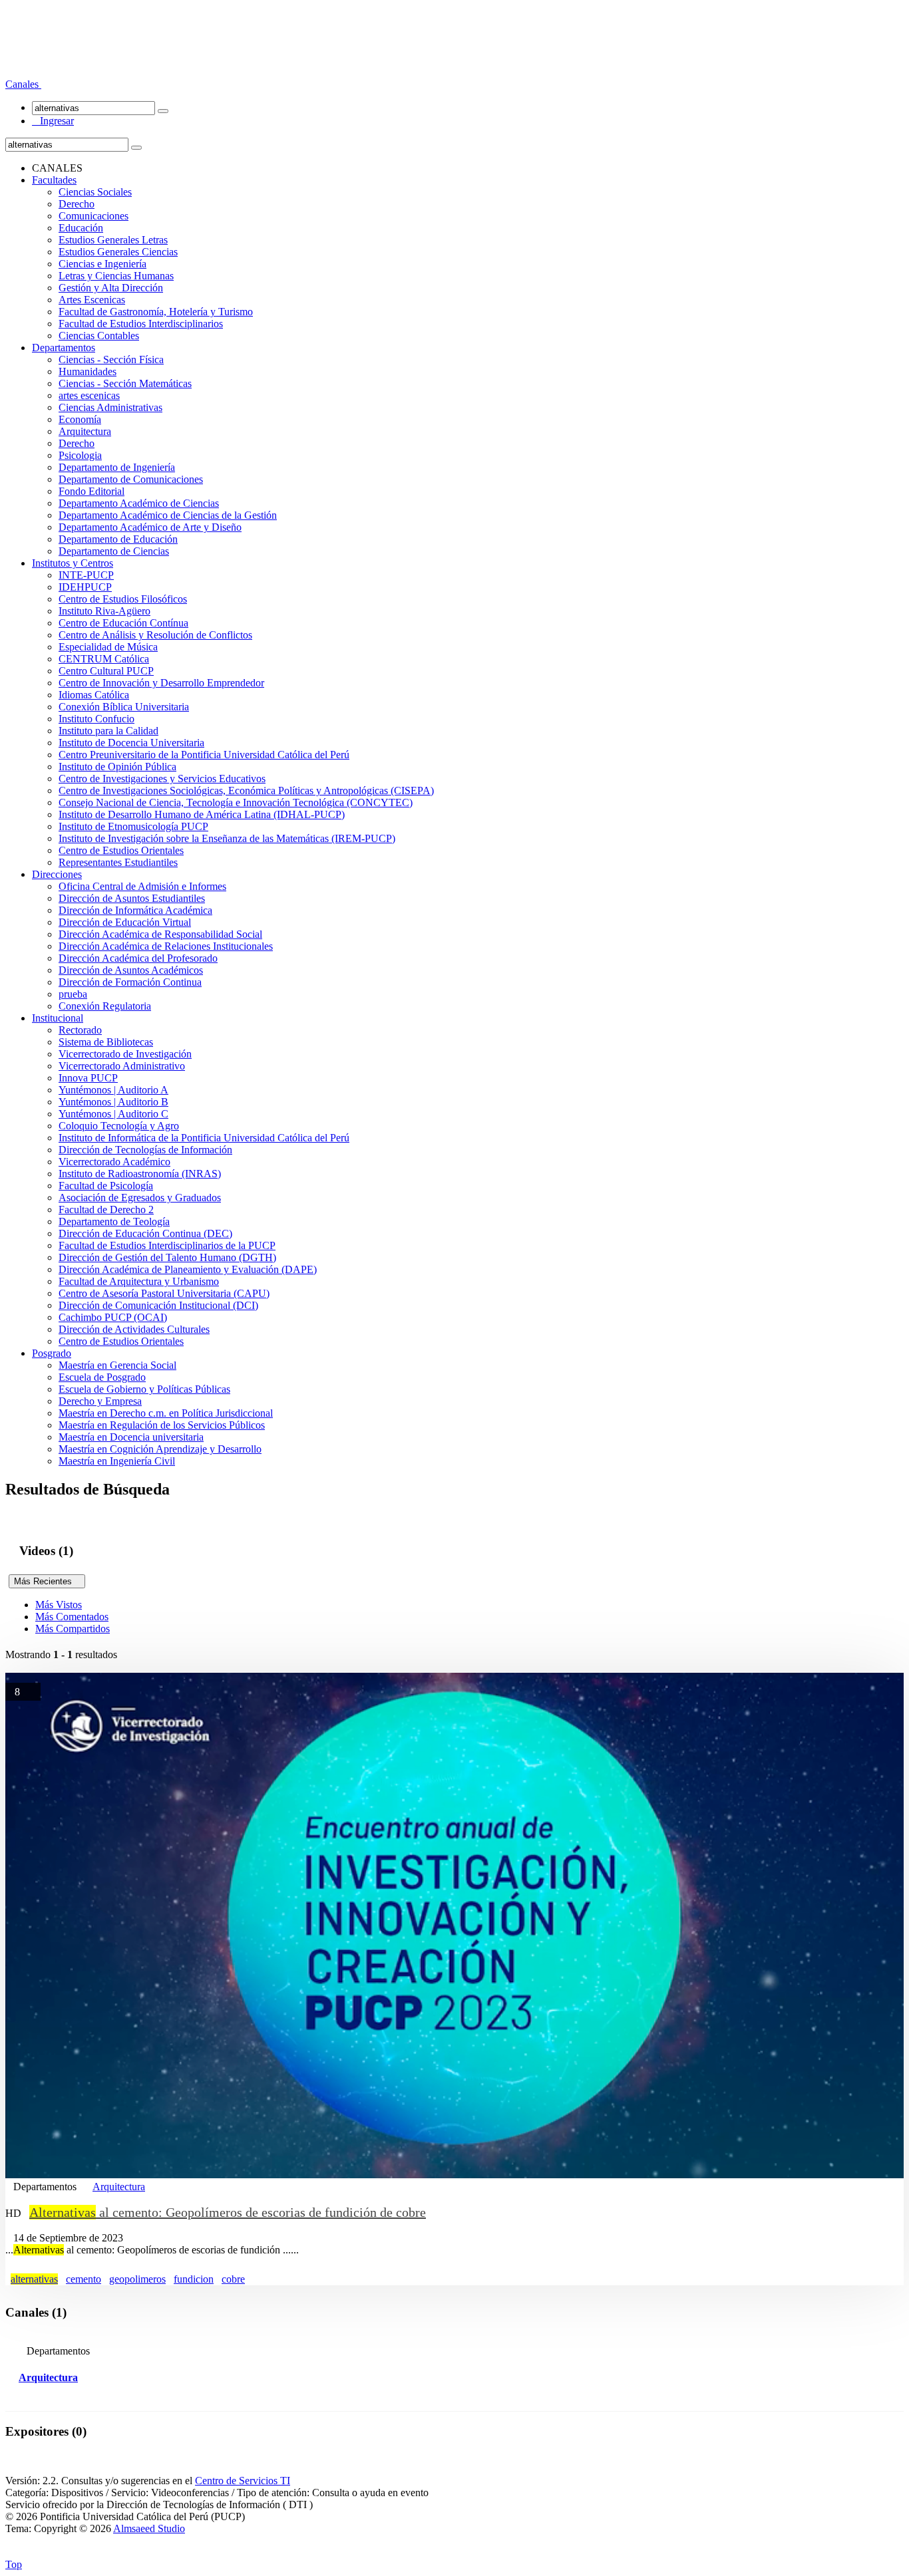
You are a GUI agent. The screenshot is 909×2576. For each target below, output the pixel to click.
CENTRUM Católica (104, 659)
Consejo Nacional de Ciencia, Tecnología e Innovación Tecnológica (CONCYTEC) (236, 802)
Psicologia (80, 455)
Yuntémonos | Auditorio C (113, 1114)
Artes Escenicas (92, 300)
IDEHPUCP (85, 587)
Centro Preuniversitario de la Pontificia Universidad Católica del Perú (204, 755)
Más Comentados (72, 1617)
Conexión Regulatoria (105, 1006)
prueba (73, 994)
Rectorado (80, 1030)
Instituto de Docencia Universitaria (131, 743)
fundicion (194, 2279)
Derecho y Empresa (100, 1401)
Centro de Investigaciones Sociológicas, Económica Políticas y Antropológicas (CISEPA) (246, 790)
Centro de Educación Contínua (123, 623)
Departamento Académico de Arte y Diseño (150, 527)
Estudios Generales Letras (113, 240)
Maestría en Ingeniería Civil (117, 1461)
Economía (80, 419)
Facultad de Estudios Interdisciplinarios (141, 324)
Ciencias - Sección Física (111, 359)
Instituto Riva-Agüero (104, 611)
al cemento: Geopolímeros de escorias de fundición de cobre (228, 2212)
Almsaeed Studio (149, 2528)
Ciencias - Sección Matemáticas (125, 383)
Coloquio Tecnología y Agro (119, 1126)
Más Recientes (47, 1581)
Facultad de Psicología (106, 1186)
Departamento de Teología (114, 1221)
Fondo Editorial (91, 491)
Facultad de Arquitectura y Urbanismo (139, 1281)
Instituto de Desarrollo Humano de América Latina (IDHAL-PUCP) (202, 814)
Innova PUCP (88, 1078)
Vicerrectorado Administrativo (122, 1066)
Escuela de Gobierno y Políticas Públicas (144, 1389)
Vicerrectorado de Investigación (125, 1054)
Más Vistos (59, 1605)
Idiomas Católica (94, 695)
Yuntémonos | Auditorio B (113, 1102)
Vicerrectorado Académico (114, 1162)
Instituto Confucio (96, 719)
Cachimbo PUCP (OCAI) (113, 1317)
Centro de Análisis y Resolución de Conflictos (155, 635)
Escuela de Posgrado (102, 1377)
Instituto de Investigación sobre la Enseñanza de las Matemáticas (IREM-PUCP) (227, 838)
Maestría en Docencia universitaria (131, 1437)
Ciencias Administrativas (110, 407)
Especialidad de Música (108, 647)
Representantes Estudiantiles (118, 862)
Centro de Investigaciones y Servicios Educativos (162, 779)
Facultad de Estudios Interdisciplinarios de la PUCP (167, 1245)
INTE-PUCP (86, 575)
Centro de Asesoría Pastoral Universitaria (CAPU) (164, 1293)
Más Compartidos (73, 1629)
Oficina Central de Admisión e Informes (142, 886)
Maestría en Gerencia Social (117, 1365)
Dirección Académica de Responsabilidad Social (160, 934)
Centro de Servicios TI (243, 2481)
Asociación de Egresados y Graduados (140, 1198)
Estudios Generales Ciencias (118, 252)
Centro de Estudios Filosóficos (123, 599)
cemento (84, 2279)
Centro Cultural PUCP (106, 671)
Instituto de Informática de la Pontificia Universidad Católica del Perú (204, 1138)
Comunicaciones (93, 216)
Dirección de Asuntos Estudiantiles (132, 898)
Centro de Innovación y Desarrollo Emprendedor (161, 683)
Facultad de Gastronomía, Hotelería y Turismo (156, 312)
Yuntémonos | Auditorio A (113, 1090)
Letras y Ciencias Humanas (116, 276)
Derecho (77, 204)
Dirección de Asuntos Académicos (131, 970)
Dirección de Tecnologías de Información (145, 1150)
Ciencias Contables (99, 336)
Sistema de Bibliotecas (106, 1042)
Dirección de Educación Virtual (125, 922)
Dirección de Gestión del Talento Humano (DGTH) (167, 1257)
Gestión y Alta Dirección (111, 288)
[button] (23, 84)
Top (14, 2564)
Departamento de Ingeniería (117, 467)
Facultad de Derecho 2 (106, 1210)
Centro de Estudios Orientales (121, 850)
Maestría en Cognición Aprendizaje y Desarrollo (160, 1449)
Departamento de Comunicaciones (131, 479)
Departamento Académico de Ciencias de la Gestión (168, 515)
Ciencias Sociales (95, 192)
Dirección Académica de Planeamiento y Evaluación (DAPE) (188, 1269)
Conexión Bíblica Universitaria (124, 707)
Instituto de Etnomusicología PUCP (133, 826)
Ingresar (53, 121)
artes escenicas (89, 395)
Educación (81, 228)
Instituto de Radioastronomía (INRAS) (140, 1174)
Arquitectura (85, 431)
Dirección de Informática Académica (135, 910)
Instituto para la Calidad (108, 731)
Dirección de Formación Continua (130, 982)
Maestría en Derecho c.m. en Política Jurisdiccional (166, 1413)
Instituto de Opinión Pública (117, 767)
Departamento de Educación (118, 539)
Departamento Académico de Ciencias (139, 503)
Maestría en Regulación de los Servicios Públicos (162, 1425)
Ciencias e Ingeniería (102, 264)
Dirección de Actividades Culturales (134, 1329)
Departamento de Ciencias (114, 551)
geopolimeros (137, 2279)
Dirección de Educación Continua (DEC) (145, 1233)
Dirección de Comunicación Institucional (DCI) (158, 1305)
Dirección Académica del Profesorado (138, 958)
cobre (233, 2279)
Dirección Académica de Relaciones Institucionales (166, 946)
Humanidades (88, 371)
